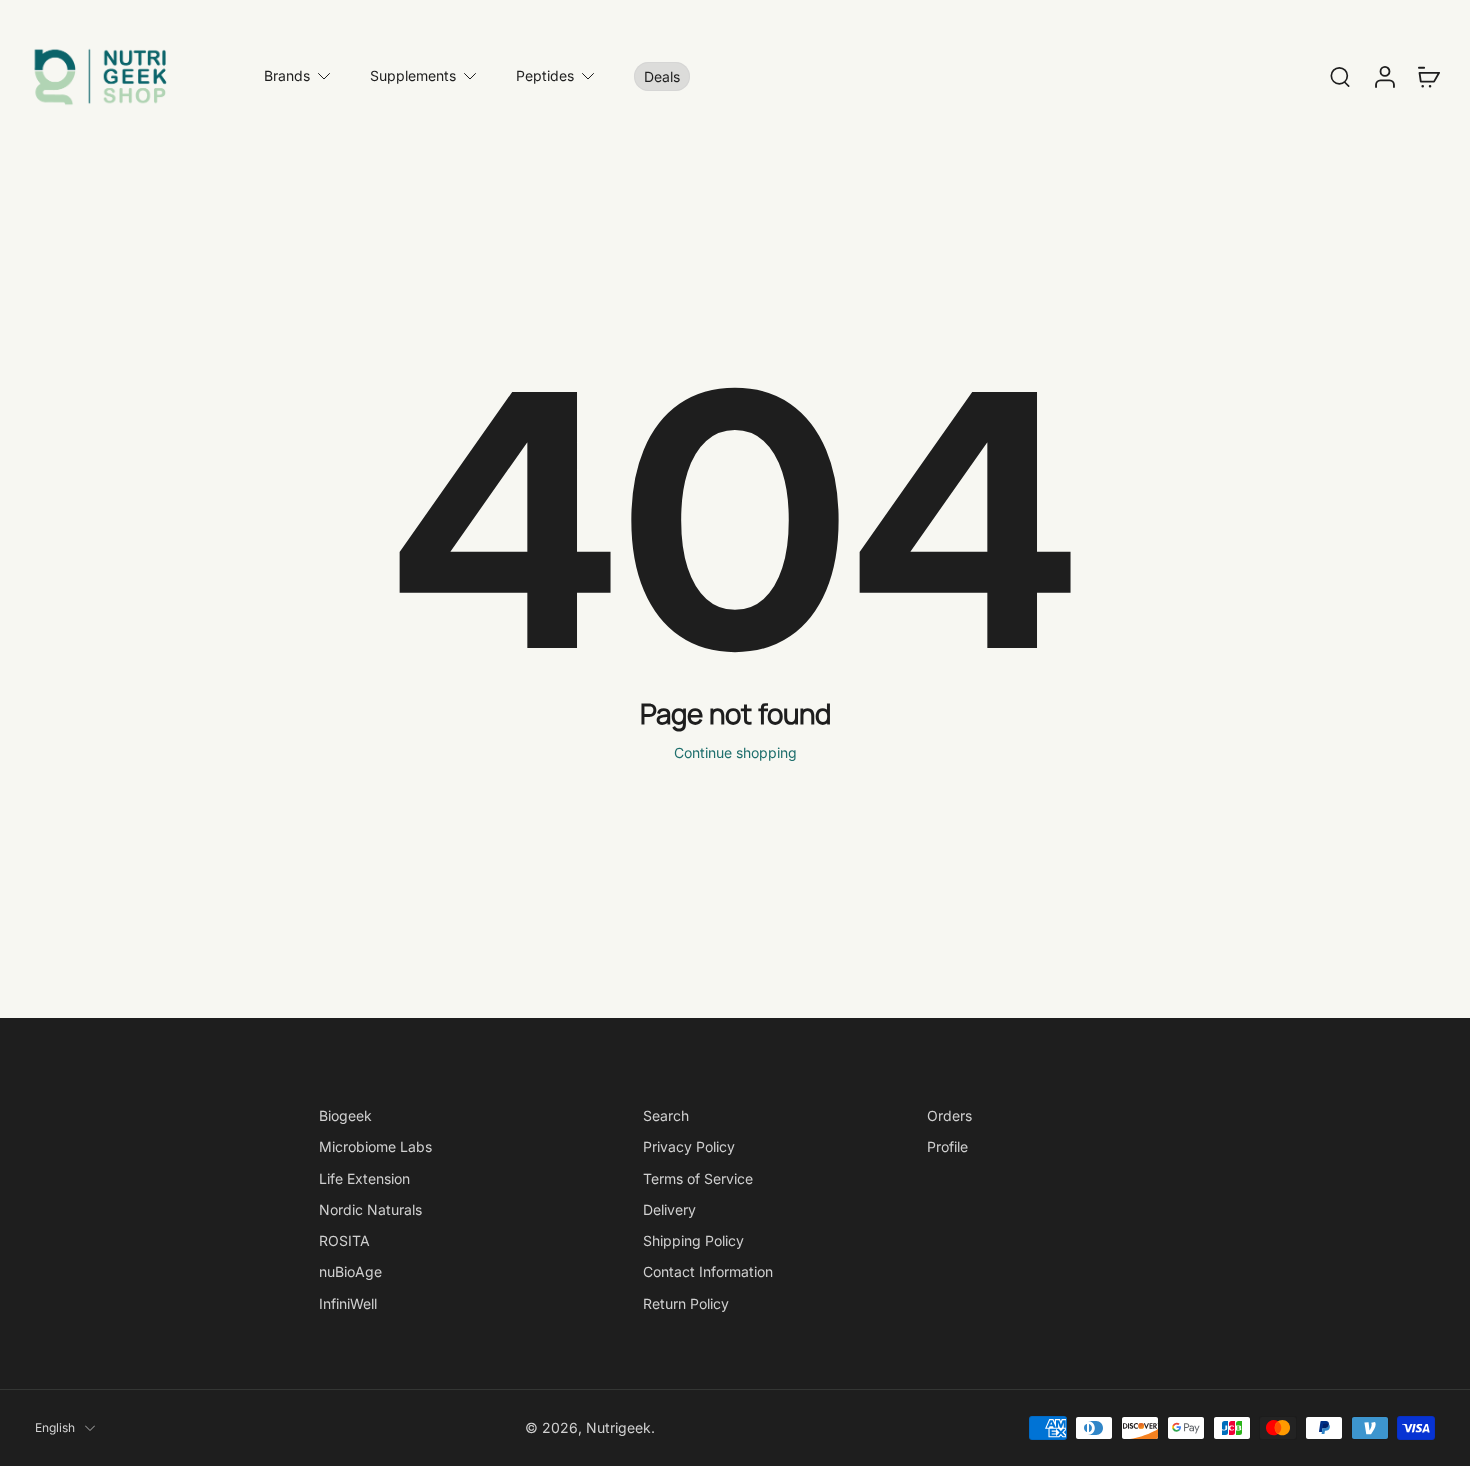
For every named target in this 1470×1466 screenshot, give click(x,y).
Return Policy (686, 1302)
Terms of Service (698, 1177)
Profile (947, 1146)
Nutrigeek (618, 1427)
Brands (287, 75)
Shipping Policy (693, 1240)
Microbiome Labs (375, 1146)
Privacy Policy (689, 1146)
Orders (949, 1115)
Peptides (545, 75)
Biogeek (345, 1115)
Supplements (413, 75)
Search (666, 1115)
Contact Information (708, 1271)
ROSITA (344, 1240)
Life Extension (364, 1177)
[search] (1340, 76)
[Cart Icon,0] (1428, 76)
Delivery (669, 1209)
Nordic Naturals (370, 1209)
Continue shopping (735, 752)
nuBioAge (350, 1271)
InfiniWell (348, 1302)
